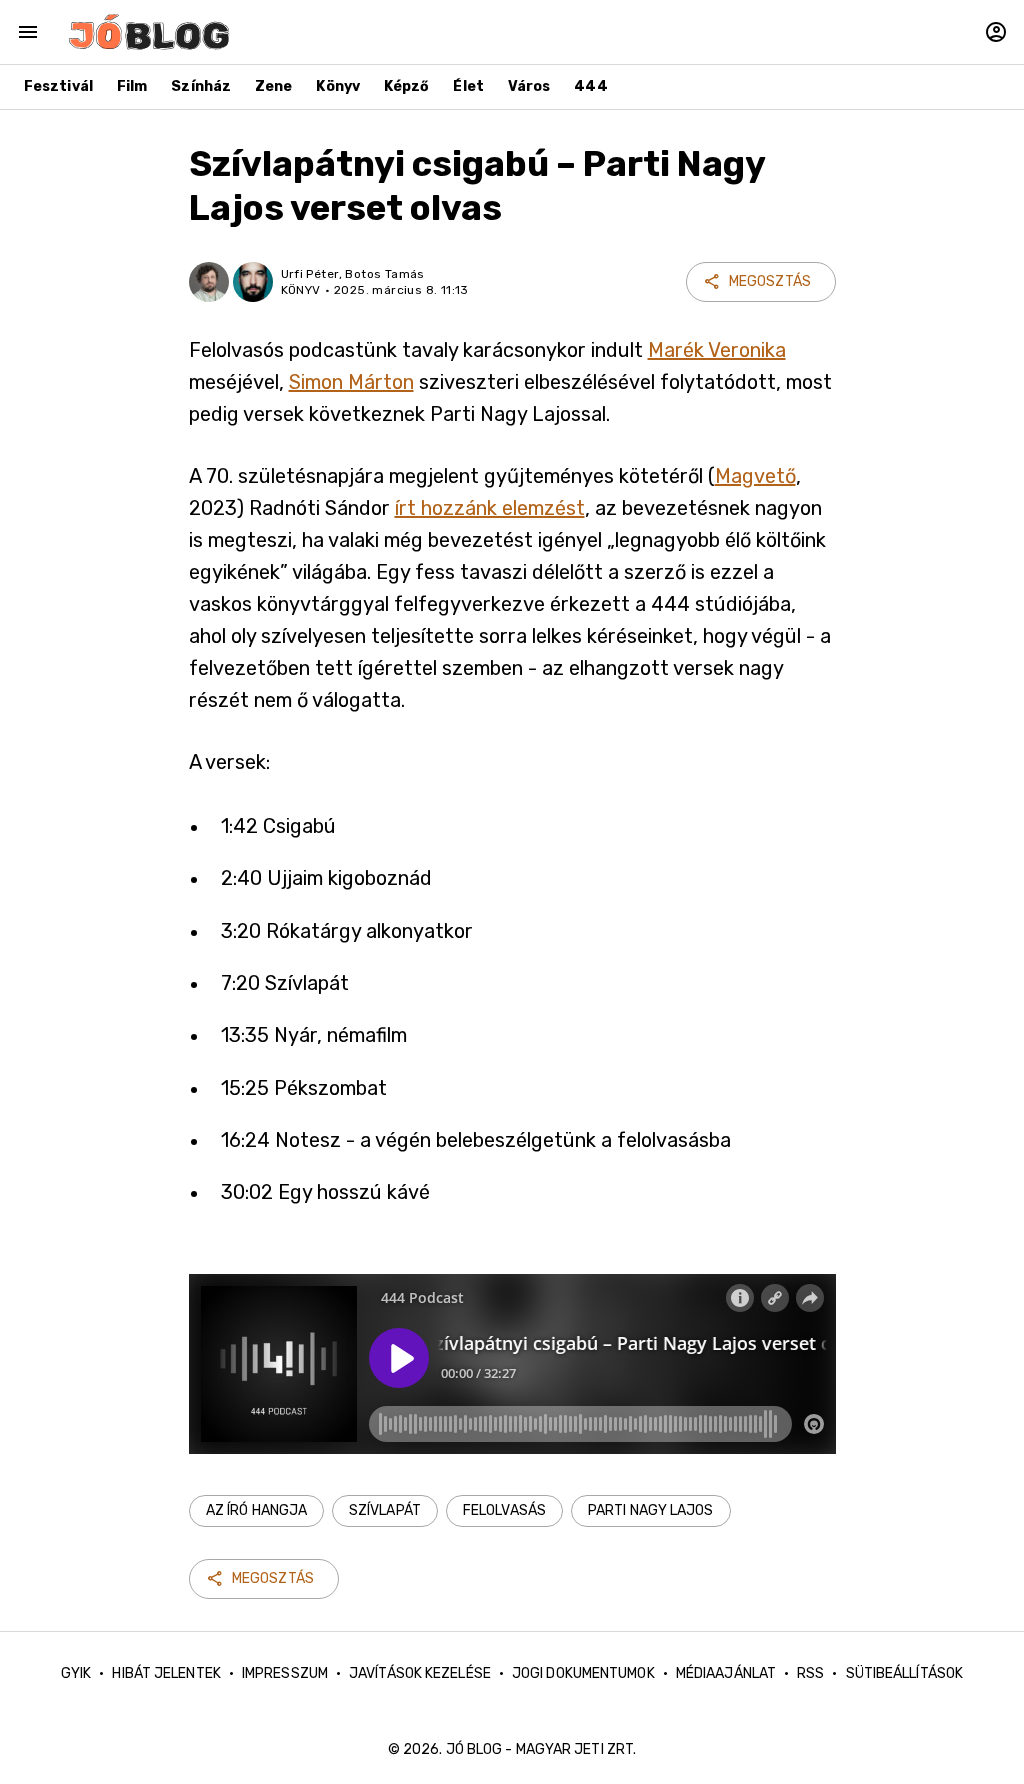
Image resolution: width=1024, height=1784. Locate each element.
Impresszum (285, 1673)
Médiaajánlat (726, 1673)
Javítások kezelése (420, 1673)
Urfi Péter (310, 274)
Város (529, 86)
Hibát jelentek (166, 1673)
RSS (810, 1673)
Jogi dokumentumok (583, 1673)
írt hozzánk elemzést (490, 508)
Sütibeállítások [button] (905, 1673)
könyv (301, 290)
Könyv (338, 86)
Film (132, 86)
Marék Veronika (717, 350)
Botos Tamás (384, 274)
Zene (273, 86)
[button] (256, 1511)
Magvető (755, 476)
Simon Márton (351, 382)
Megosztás (770, 281)
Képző (407, 86)
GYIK (76, 1673)
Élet (468, 86)
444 (590, 86)
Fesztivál (58, 86)
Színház (201, 86)
